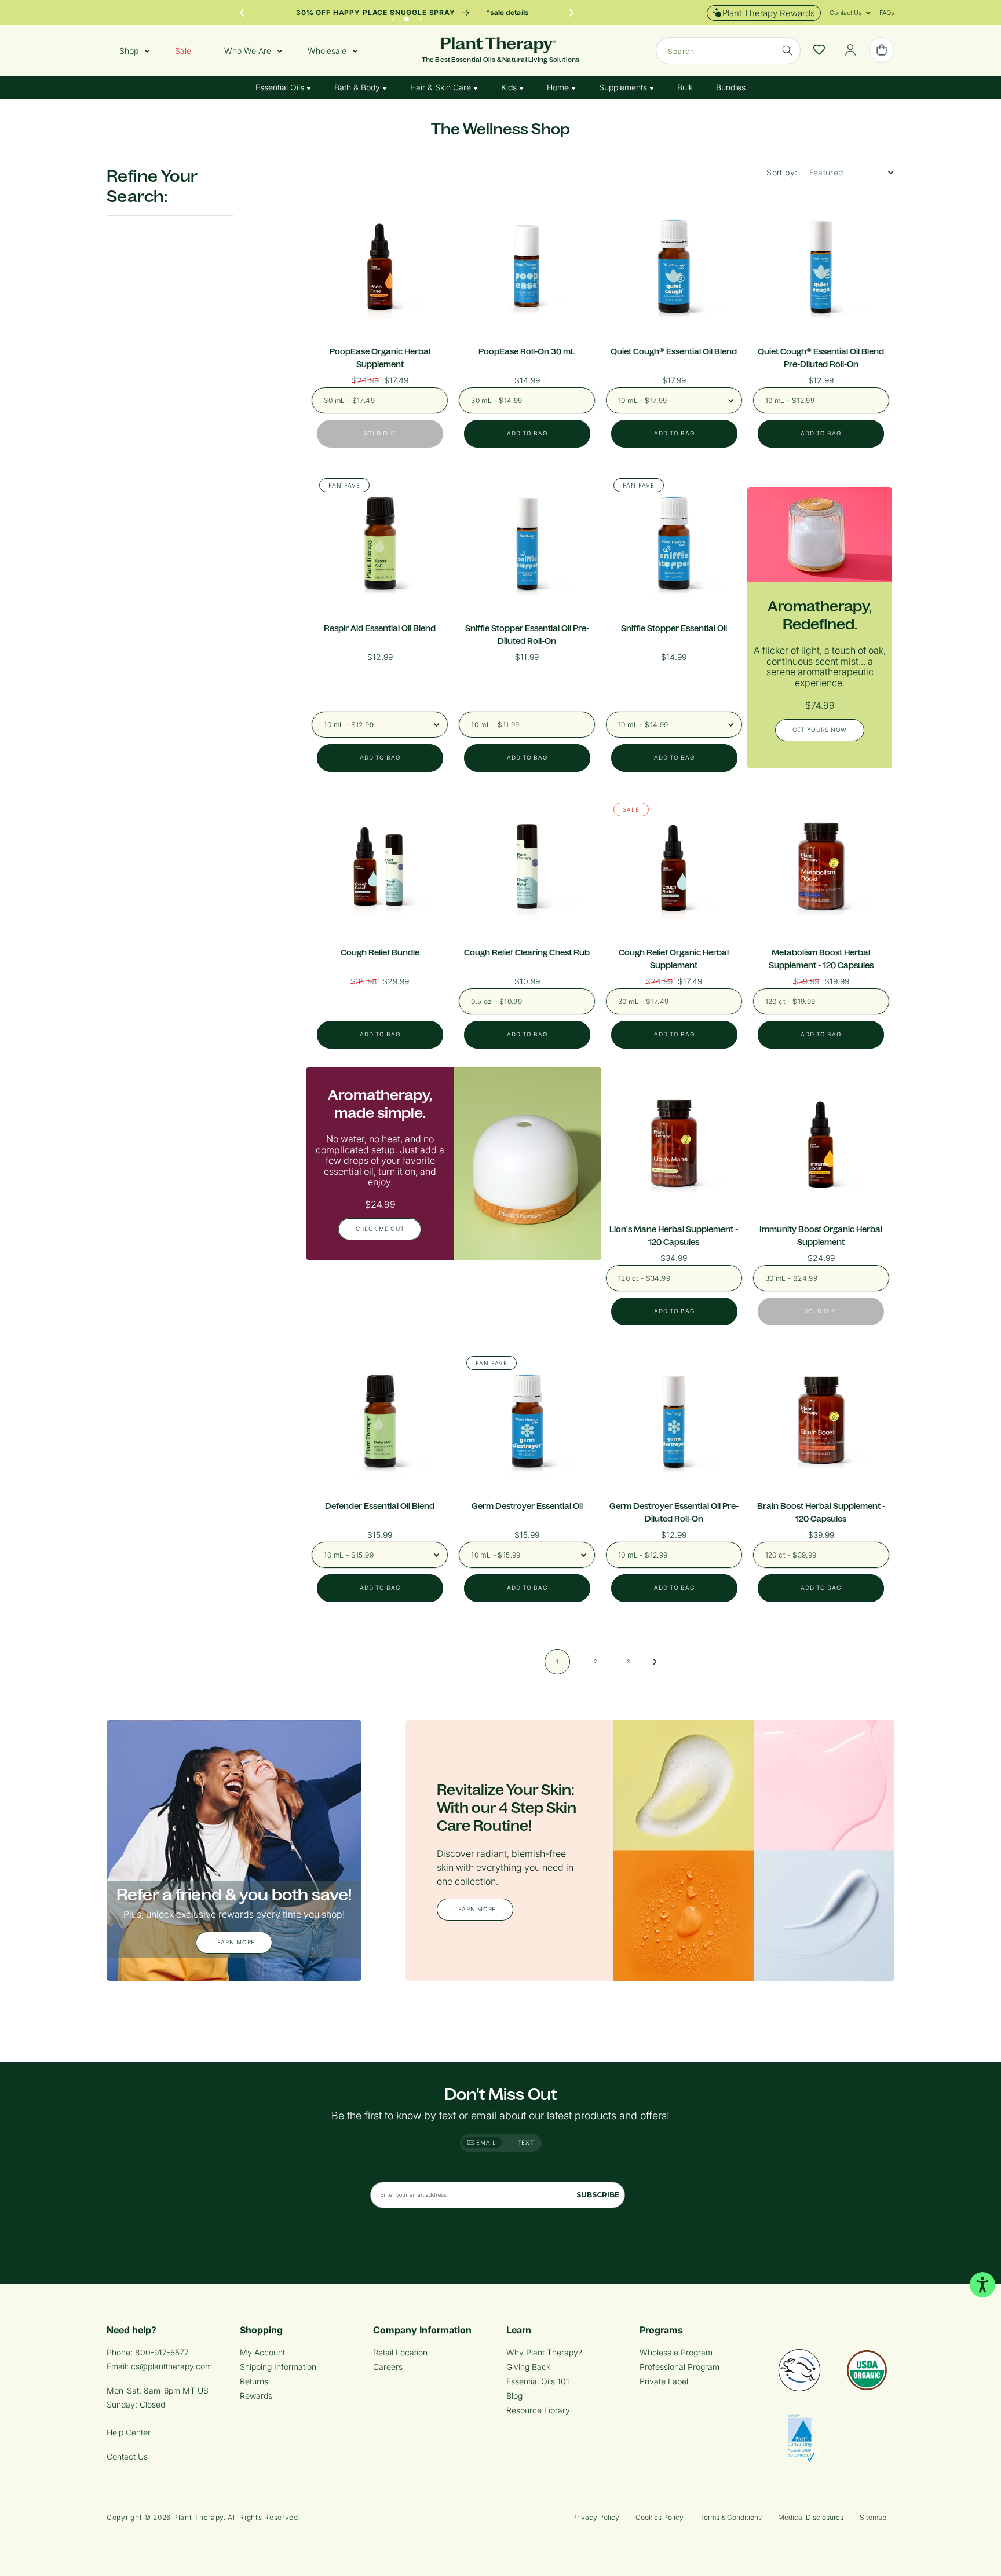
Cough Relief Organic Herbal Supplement (674, 959)
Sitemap (873, 2517)
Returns (254, 2381)
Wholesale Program (676, 2352)
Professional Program (679, 2367)
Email (485, 2142)
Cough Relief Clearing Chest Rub (527, 952)
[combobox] (728, 51)
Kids (510, 87)
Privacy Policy (596, 2517)
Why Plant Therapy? (544, 2352)
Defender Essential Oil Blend (380, 1506)
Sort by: (782, 172)
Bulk (685, 87)
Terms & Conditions (731, 2517)
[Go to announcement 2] (407, 16)
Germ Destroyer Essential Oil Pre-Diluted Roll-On (674, 1512)
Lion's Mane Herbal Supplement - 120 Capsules (674, 1236)
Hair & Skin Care (442, 87)
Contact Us (127, 2456)
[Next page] (655, 1662)
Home (559, 87)
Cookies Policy (660, 2517)
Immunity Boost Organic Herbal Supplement (821, 1236)
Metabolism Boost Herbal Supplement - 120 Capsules (821, 959)
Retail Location (400, 2352)
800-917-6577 (162, 2352)
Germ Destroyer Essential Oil (527, 1506)
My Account (262, 2352)
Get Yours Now (820, 730)
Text (526, 2142)
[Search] (787, 50)
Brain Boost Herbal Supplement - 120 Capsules (821, 1512)
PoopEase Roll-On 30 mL (527, 351)
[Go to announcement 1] (393, 16)
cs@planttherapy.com (171, 2366)
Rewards (256, 2396)
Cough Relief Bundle (380, 952)
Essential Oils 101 (538, 2381)
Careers (388, 2367)
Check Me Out (380, 1229)
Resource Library (538, 2410)
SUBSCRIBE (598, 2195)
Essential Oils (281, 87)
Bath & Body (358, 87)
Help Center (129, 2432)
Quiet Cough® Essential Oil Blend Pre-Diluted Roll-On (821, 358)
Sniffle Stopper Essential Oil (674, 628)
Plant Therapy (198, 2517)
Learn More (234, 1943)
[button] (846, 13)
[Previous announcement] (242, 13)
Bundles (731, 87)
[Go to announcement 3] (421, 16)
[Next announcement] (571, 13)
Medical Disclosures (811, 2517)
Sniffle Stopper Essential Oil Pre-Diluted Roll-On (527, 635)
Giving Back (528, 2367)
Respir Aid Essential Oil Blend (380, 628)
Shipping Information (278, 2367)
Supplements (624, 87)
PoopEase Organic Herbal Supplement (380, 358)
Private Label (664, 2381)
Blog (514, 2396)
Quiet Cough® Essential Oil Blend (674, 351)
